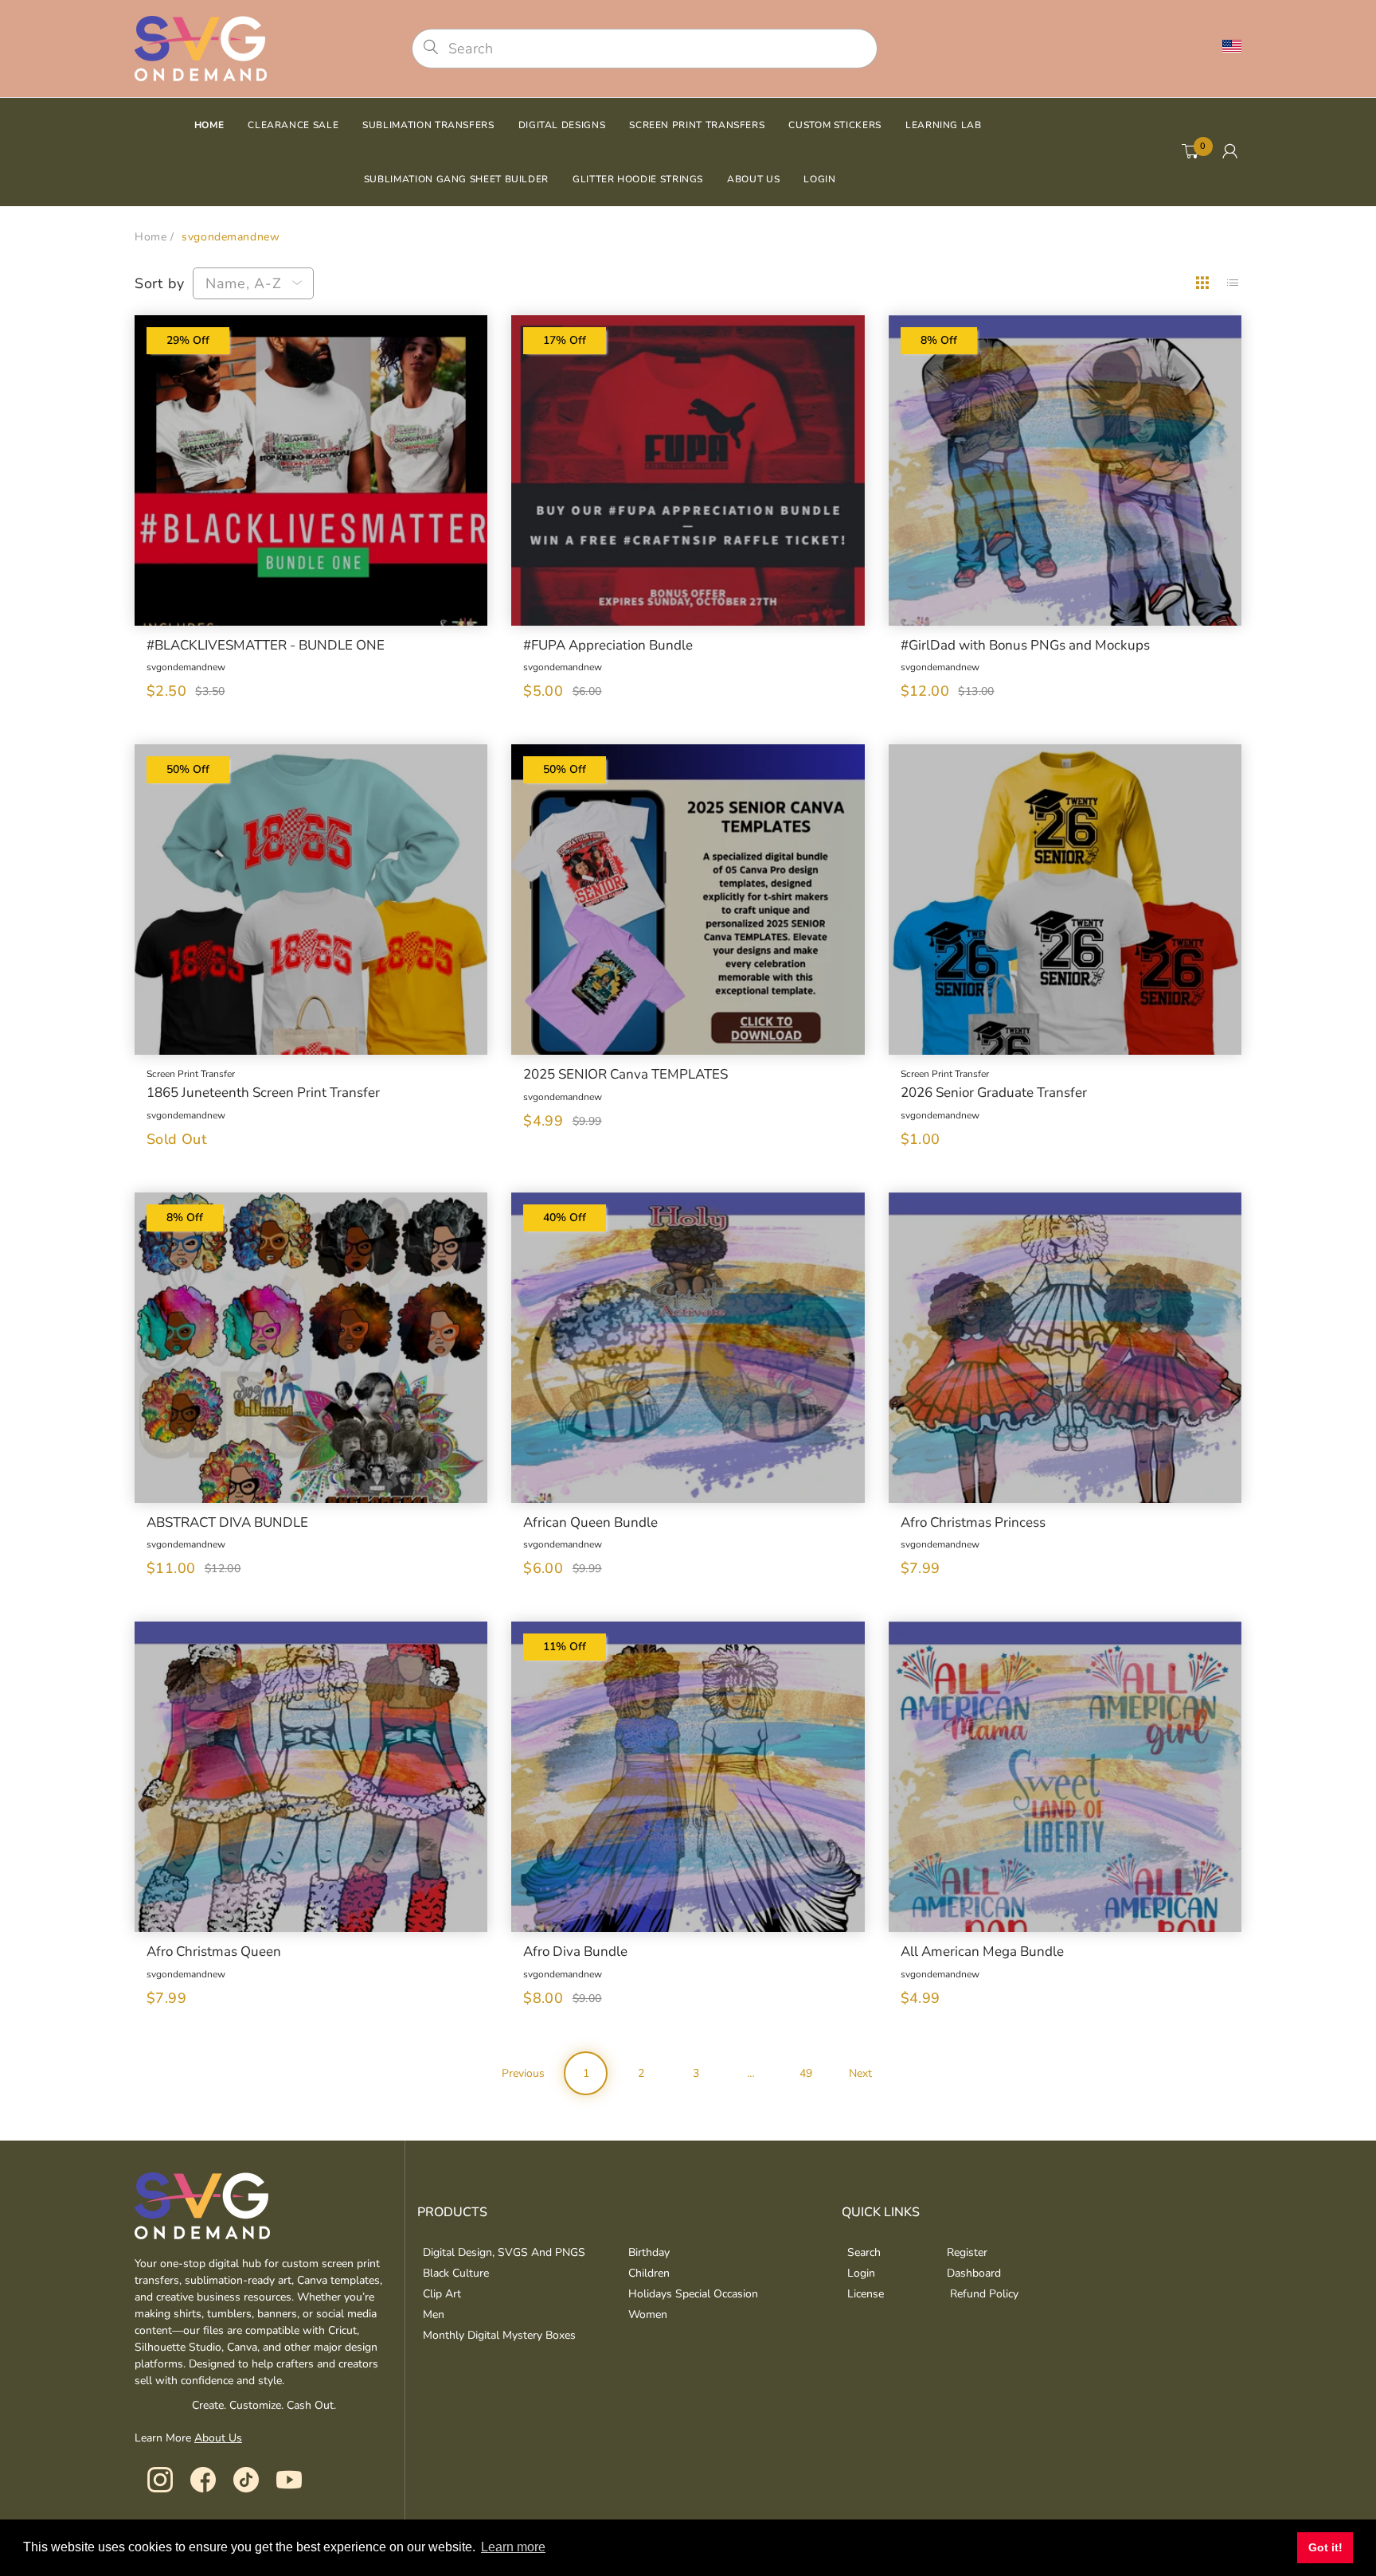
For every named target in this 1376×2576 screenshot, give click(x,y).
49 (806, 2073)
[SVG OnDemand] (201, 47)
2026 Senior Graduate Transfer (994, 1093)
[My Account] (1230, 152)
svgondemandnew (186, 667)
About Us (218, 2438)
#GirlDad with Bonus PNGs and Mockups (1025, 646)
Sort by (160, 283)
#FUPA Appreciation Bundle (608, 646)
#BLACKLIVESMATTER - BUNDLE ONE (266, 646)
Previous (523, 2073)
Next (860, 2073)
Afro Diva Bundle (575, 1952)
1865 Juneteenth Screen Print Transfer (263, 1093)
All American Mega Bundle (982, 1952)
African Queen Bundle (590, 1523)
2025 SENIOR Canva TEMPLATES (625, 1075)
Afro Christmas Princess (973, 1523)
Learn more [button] (513, 2547)
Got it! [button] (1325, 2547)
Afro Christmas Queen (214, 1952)
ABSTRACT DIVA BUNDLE (227, 1523)
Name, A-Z (243, 283)
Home (150, 237)
